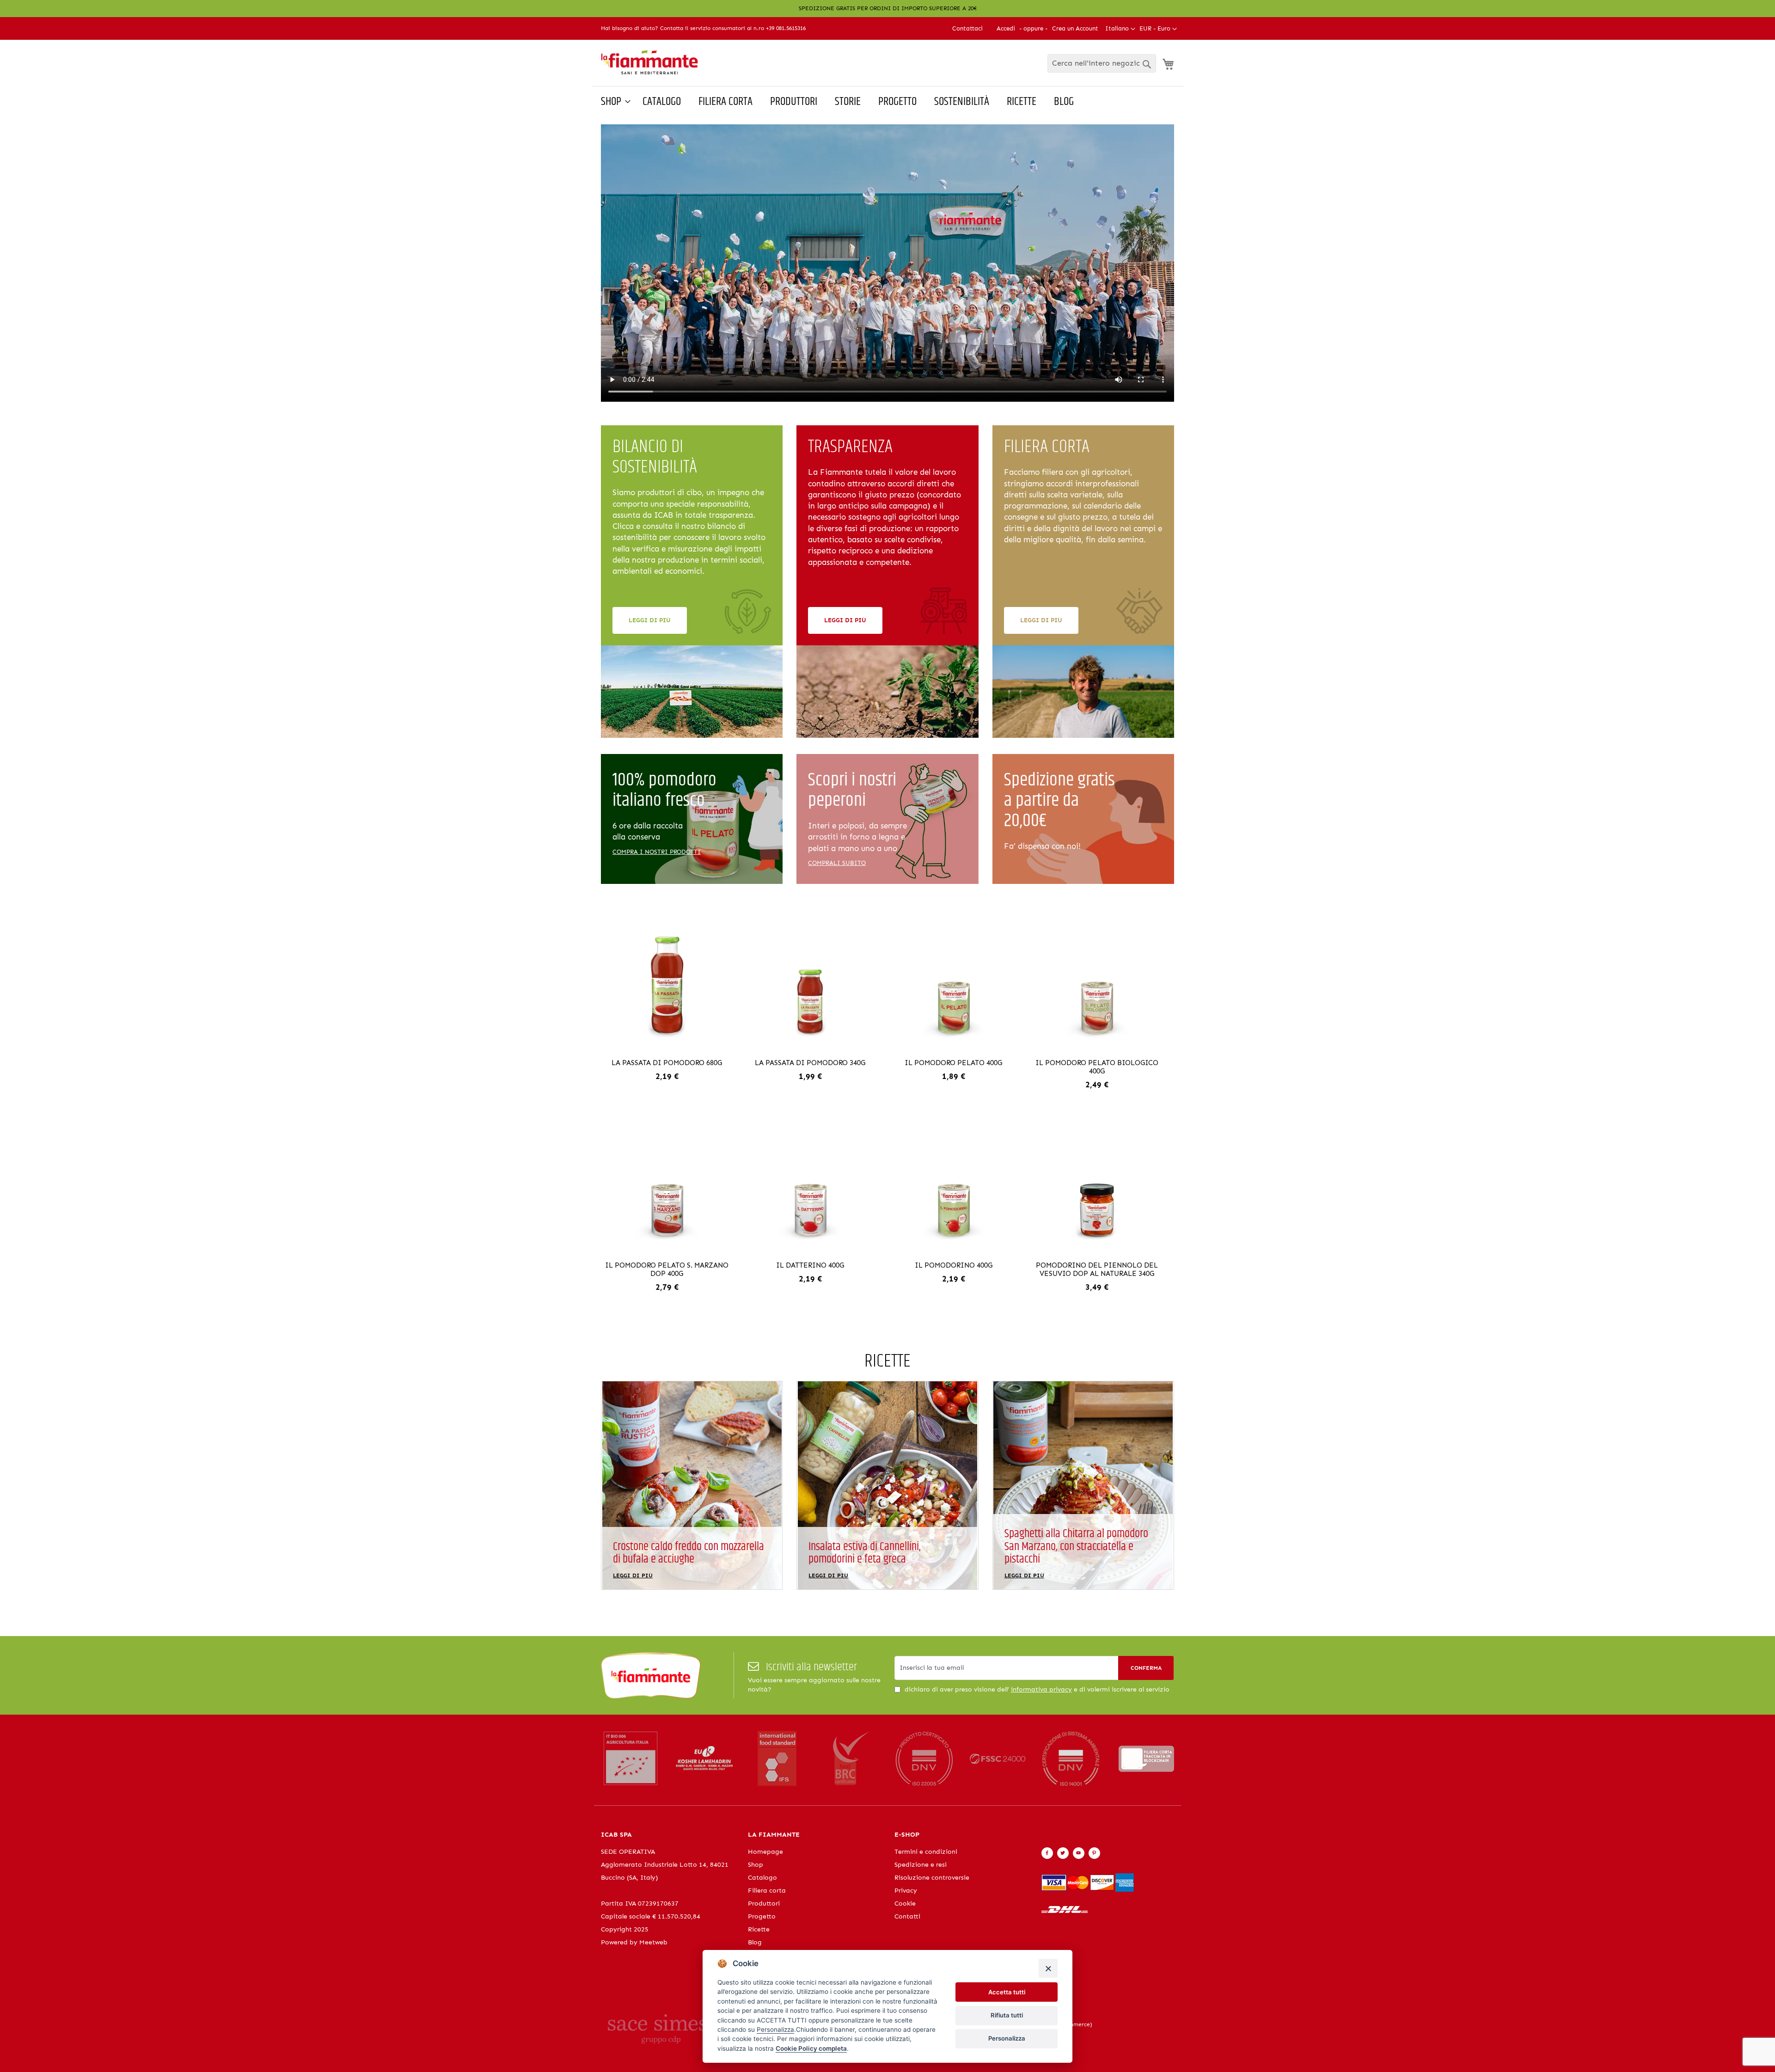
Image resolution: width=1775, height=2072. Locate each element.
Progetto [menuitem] (897, 102)
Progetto (762, 1916)
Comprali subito (837, 863)
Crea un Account (1075, 28)
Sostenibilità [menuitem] (962, 102)
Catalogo (762, 1878)
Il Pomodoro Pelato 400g (953, 1063)
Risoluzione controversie (932, 1878)
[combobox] (1102, 63)
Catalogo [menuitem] (662, 102)
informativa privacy (1041, 1689)
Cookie (905, 1903)
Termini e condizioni (926, 1852)
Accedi (1006, 28)
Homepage (765, 1852)
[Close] (1048, 1968)
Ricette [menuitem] (1022, 102)
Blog (755, 1942)
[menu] (887, 102)
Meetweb (653, 1942)
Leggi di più (650, 620)
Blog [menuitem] (1064, 102)
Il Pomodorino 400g (954, 1265)
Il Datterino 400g (810, 1265)
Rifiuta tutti (1007, 2015)
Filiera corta (767, 1891)
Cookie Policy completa (811, 2048)
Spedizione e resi (921, 1865)
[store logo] (649, 63)
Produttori (764, 1903)
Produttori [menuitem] (794, 102)
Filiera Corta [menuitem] (725, 102)
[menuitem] (613, 102)
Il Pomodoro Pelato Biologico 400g (1097, 1067)
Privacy (906, 1891)
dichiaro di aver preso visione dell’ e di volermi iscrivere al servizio (1037, 1689)
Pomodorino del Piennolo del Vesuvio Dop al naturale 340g (1097, 1269)
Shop (756, 1865)
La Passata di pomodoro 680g (667, 1063)
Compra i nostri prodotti (657, 852)
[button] (1158, 29)
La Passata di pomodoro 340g (810, 1063)
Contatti (907, 1916)
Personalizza (1007, 2038)
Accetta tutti (1007, 1992)
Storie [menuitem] (848, 102)
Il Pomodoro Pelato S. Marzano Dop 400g (667, 1269)
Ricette (759, 1929)
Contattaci (967, 28)
